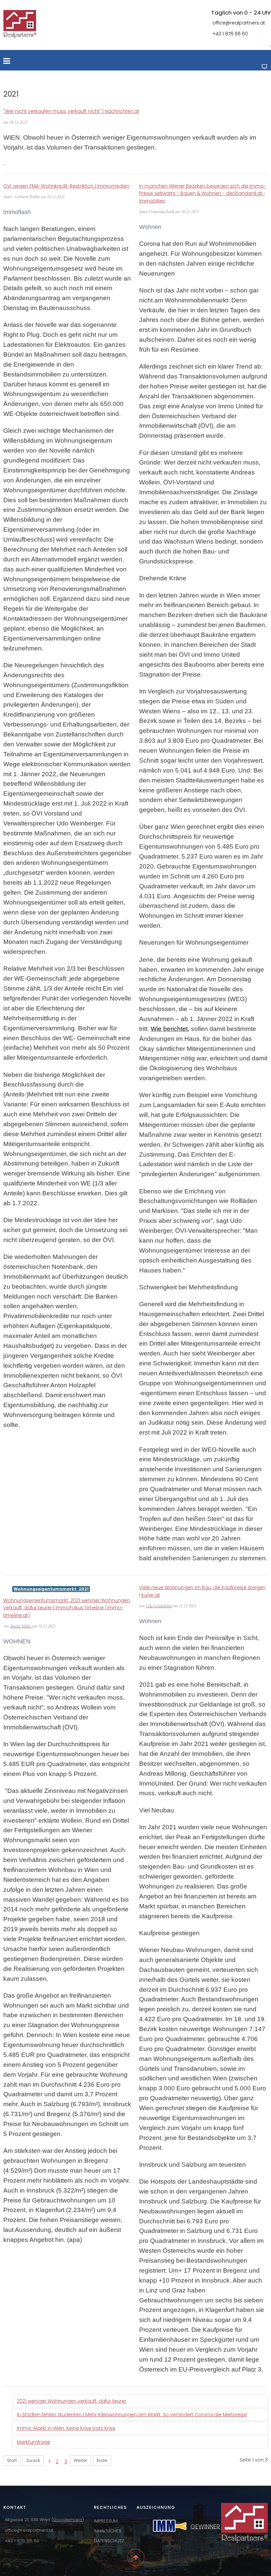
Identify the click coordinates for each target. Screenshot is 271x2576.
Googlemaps (68, 2520)
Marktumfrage (34, 2442)
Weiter (81, 2460)
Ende (102, 2460)
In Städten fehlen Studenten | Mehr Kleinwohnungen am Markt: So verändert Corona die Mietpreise (132, 2415)
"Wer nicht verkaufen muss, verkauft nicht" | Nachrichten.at (71, 111)
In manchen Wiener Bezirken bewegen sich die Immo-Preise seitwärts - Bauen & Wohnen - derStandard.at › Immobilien (203, 193)
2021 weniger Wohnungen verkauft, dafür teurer (72, 2401)
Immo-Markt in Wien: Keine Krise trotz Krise (66, 2428)
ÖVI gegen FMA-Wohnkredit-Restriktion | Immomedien (66, 186)
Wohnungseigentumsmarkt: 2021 (51, 1589)
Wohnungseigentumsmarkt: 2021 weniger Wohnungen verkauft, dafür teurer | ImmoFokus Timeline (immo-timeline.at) (67, 1608)
